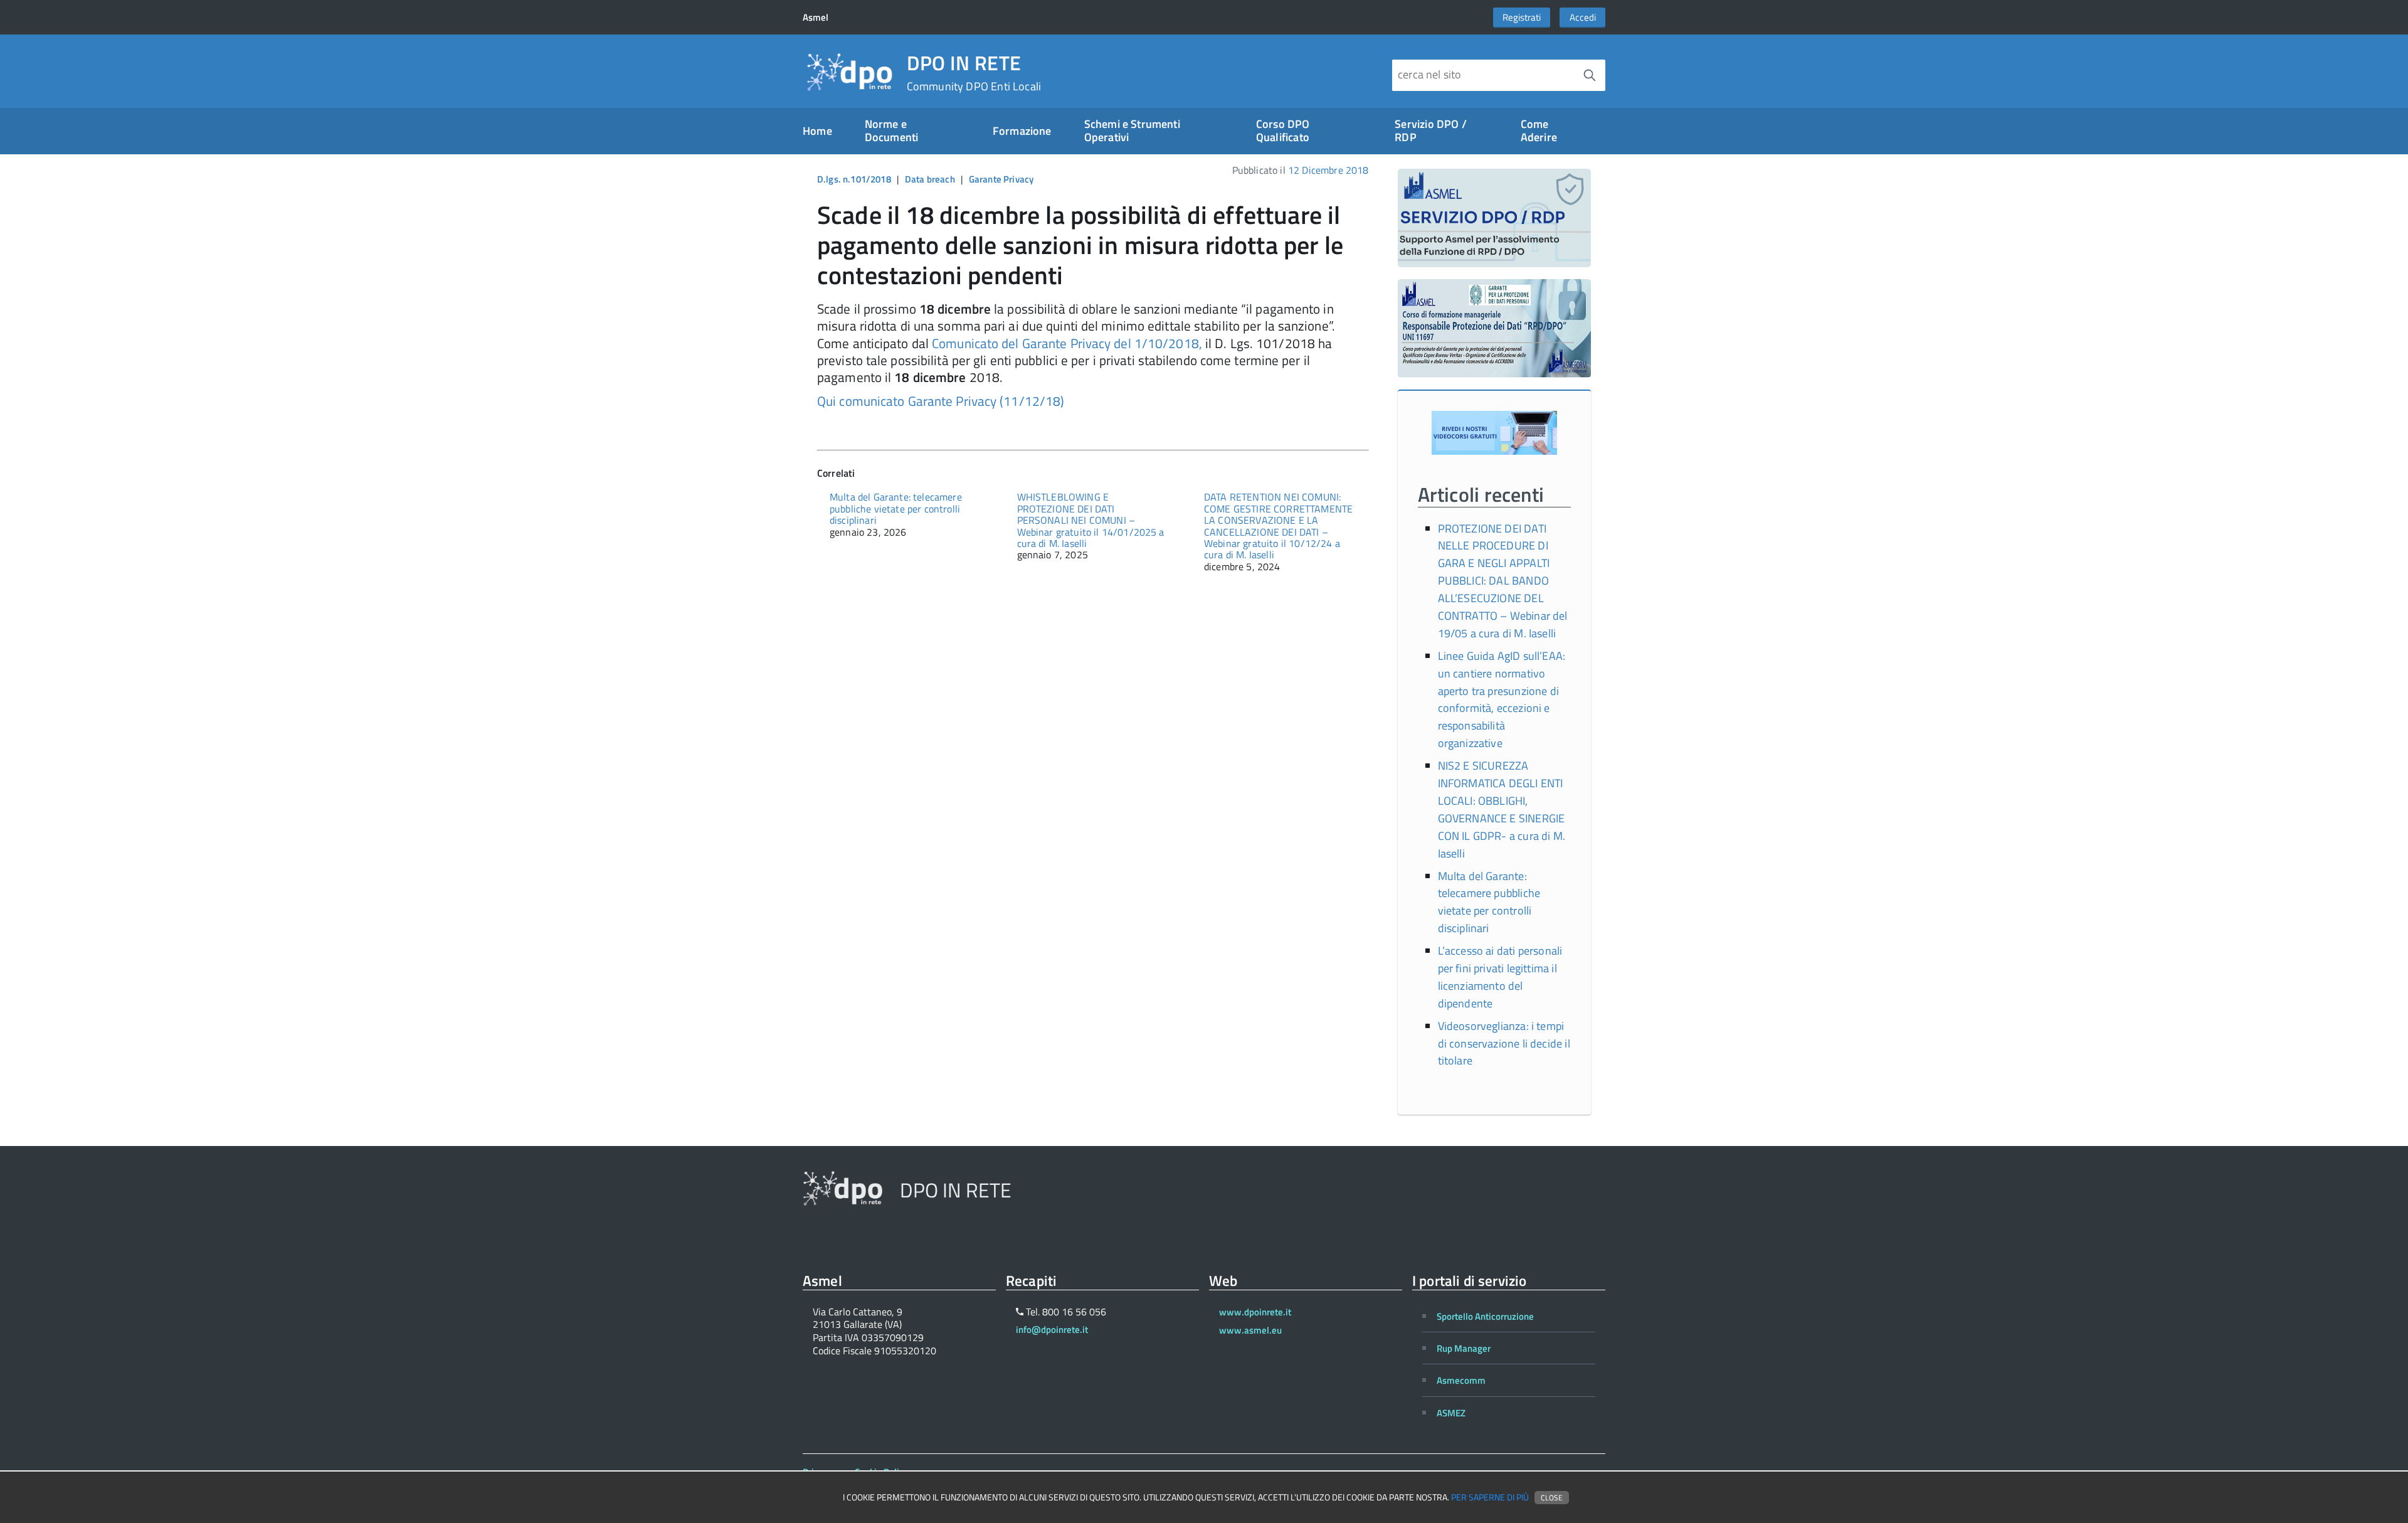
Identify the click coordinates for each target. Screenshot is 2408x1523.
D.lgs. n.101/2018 (854, 179)
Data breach (930, 179)
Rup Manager (1464, 1348)
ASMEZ (1451, 1413)
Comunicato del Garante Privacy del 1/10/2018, (1067, 343)
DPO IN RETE (974, 73)
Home (817, 131)
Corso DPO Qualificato (1283, 130)
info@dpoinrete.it (1052, 1329)
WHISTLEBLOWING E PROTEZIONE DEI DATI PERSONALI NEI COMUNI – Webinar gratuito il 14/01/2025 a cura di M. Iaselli (1091, 520)
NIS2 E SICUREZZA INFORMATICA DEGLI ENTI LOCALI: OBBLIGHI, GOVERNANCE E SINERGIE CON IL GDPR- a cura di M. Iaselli (1502, 809)
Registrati (1522, 17)
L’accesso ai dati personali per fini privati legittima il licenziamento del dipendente (1500, 977)
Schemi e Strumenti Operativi (1132, 130)
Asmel (816, 17)
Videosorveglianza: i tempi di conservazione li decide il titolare (1504, 1043)
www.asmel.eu (1250, 1330)
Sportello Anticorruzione (1485, 1316)
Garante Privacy (1001, 179)
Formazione (1022, 131)
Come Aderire (1539, 130)
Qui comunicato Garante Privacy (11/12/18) (941, 401)
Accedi (1583, 17)
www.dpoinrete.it (1255, 1312)
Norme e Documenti (892, 130)
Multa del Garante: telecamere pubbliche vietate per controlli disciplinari (896, 508)
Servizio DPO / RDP (1431, 130)
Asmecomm (1461, 1380)
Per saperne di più (1490, 1497)
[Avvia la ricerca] (1590, 75)
